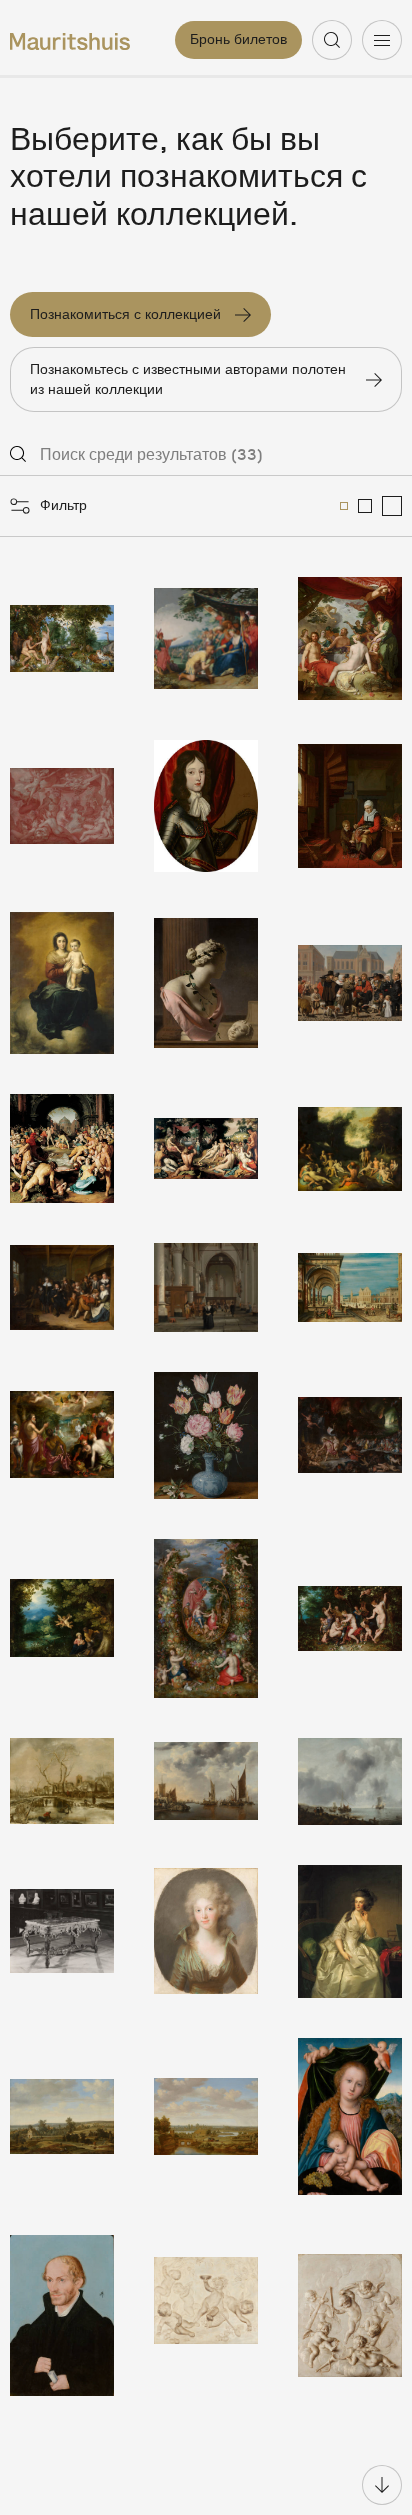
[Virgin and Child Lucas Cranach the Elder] (350, 2116)
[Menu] (382, 40)
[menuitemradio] (344, 506)
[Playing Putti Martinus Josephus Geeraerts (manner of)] (350, 2315)
